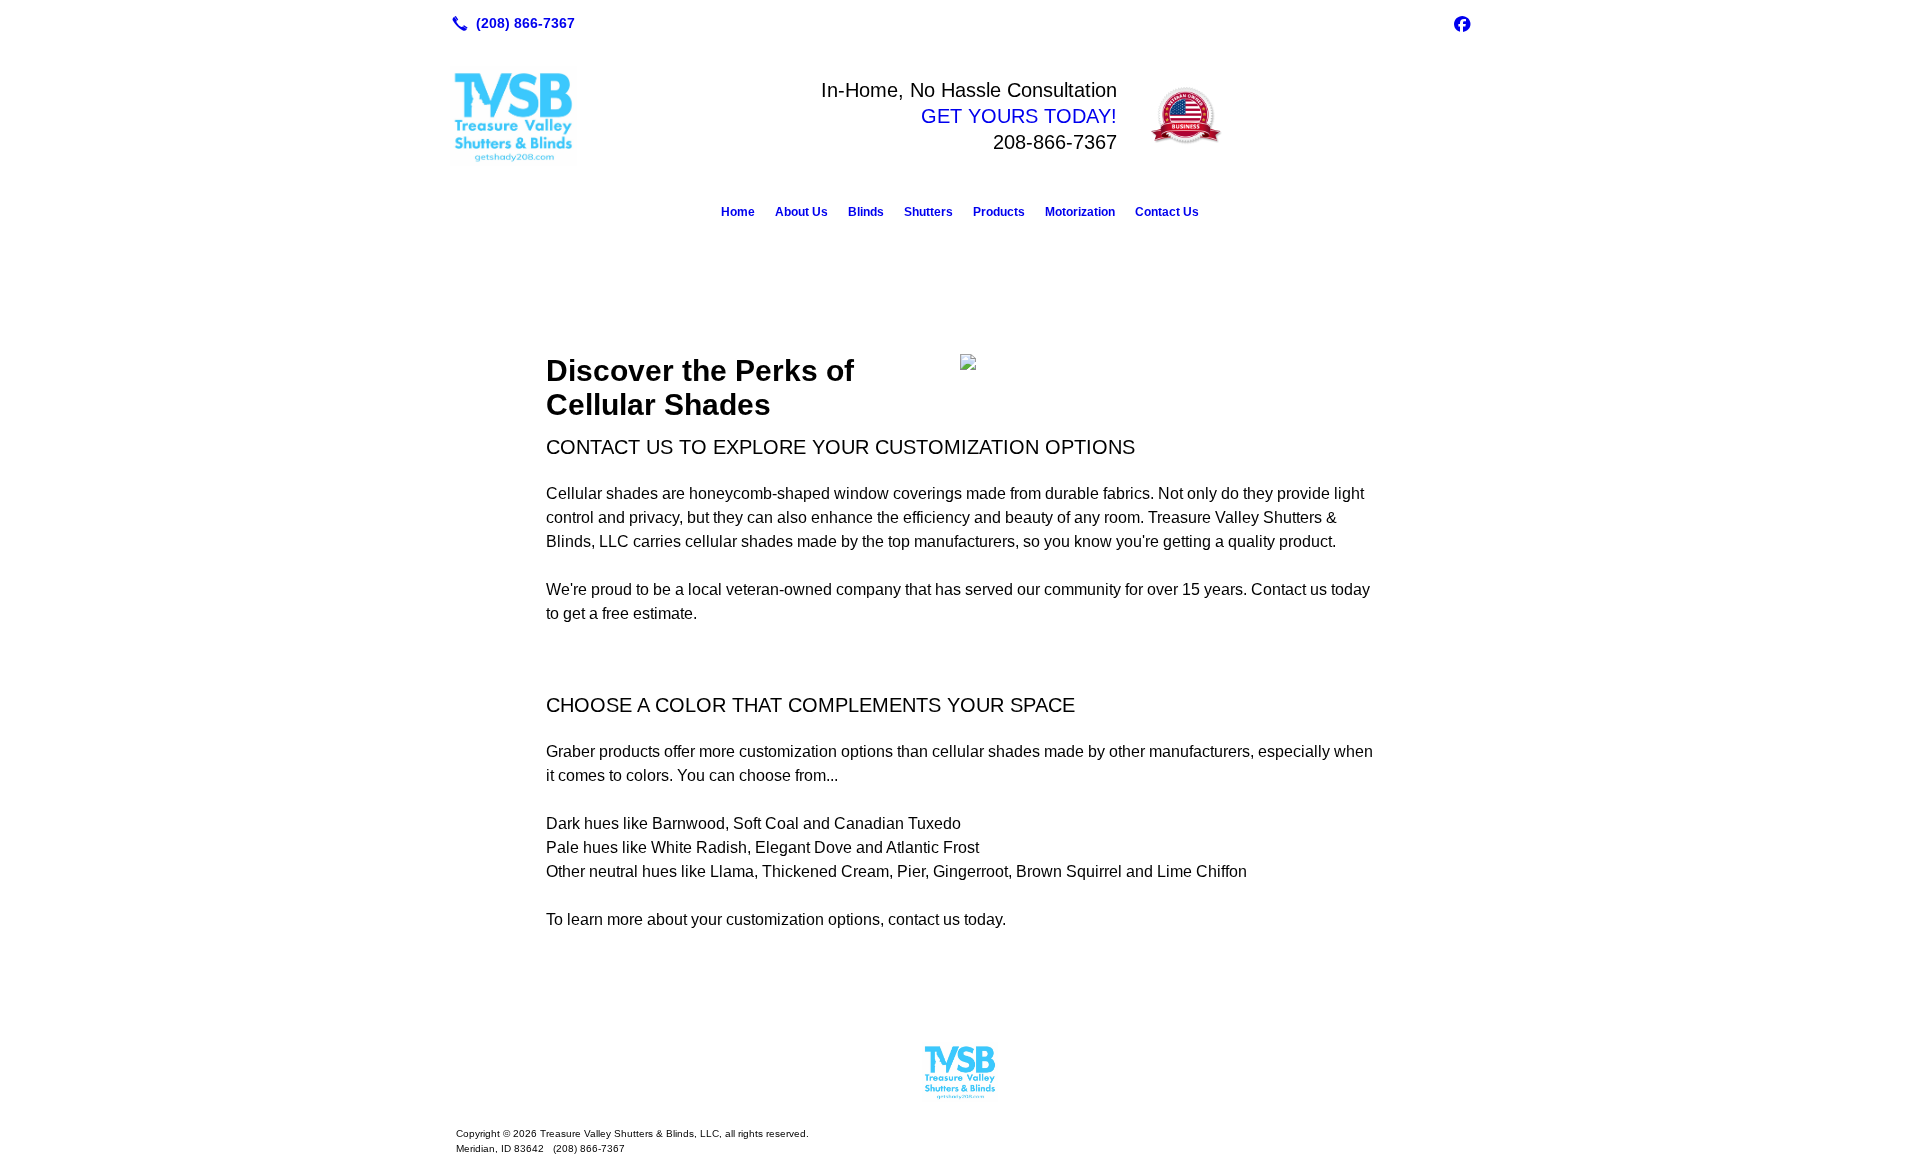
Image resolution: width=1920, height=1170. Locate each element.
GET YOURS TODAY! (1019, 116)
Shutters (928, 212)
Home (738, 212)
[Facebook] (1462, 23)
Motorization (1080, 212)
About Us (801, 212)
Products (999, 212)
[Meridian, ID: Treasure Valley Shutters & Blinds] (960, 1072)
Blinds (866, 212)
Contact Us (1167, 212)
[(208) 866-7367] (509, 23)
